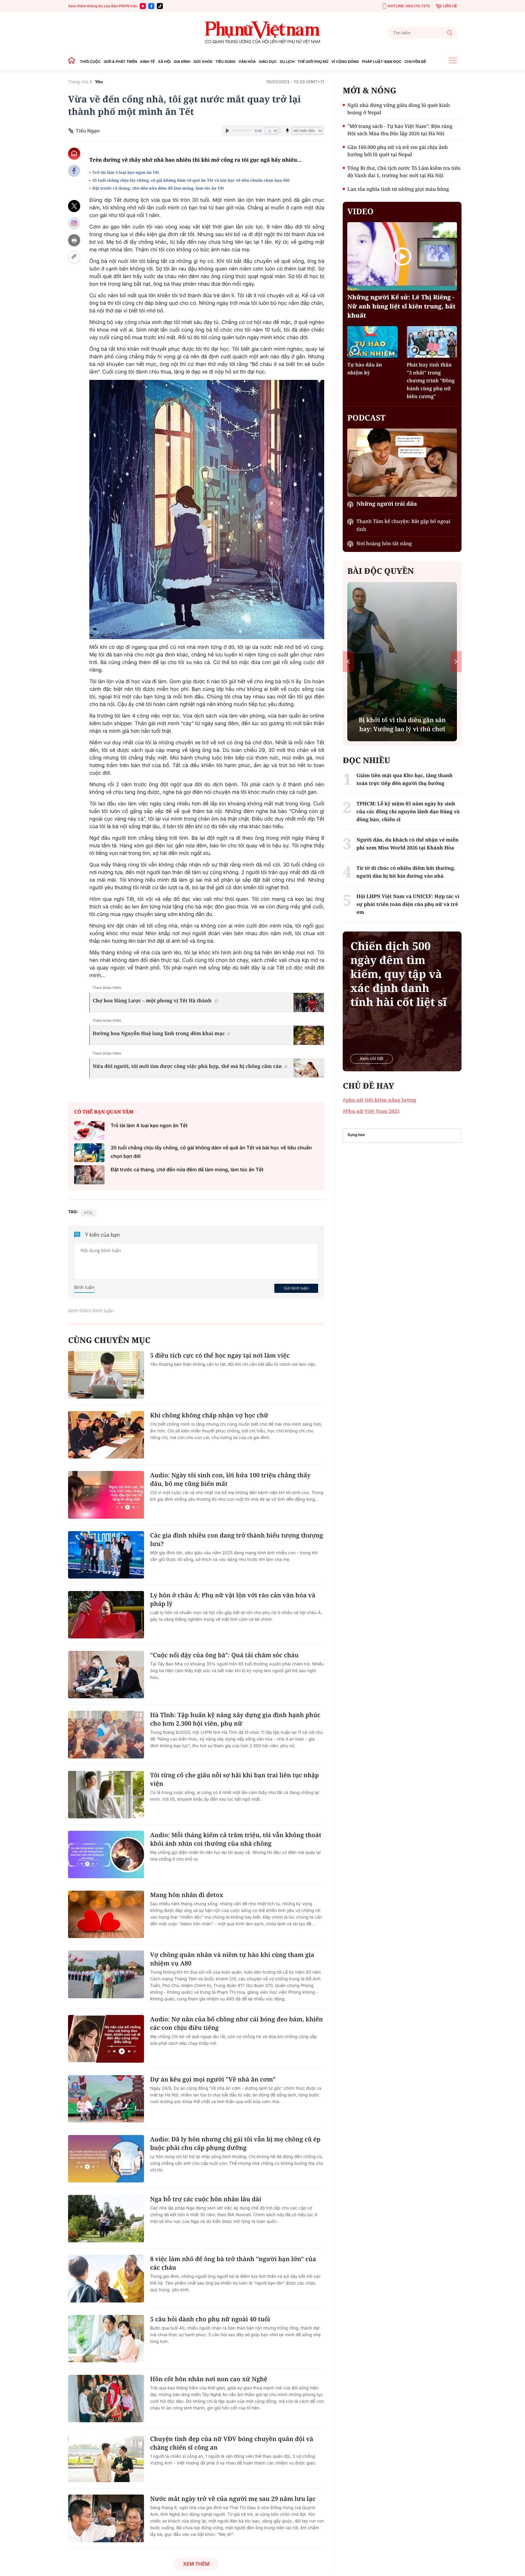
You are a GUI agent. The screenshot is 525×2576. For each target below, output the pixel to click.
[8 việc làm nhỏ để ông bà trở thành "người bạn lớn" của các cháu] (106, 2278)
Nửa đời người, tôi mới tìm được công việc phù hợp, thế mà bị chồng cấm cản (187, 1066)
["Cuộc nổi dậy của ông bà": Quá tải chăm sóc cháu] (106, 1675)
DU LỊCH (287, 62)
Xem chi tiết (372, 1059)
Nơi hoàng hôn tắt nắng (384, 543)
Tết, (90, 1213)
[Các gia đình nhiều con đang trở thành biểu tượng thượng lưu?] (106, 1555)
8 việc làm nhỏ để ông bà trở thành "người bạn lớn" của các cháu (233, 2263)
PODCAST (366, 418)
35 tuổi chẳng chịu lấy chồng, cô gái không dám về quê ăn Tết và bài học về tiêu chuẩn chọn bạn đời (191, 180)
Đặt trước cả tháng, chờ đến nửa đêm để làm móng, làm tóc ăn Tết (159, 188)
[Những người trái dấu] (402, 463)
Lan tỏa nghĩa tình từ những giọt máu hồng (398, 189)
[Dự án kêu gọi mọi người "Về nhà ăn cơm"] (106, 2099)
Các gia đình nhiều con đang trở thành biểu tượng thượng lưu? (237, 1539)
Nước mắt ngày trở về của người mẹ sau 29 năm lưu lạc (233, 2499)
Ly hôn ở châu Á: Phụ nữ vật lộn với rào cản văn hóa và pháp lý (233, 1599)
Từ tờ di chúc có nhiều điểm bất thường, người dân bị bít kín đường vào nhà (406, 872)
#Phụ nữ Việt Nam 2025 (371, 1111)
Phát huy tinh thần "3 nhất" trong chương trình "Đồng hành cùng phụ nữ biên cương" (431, 381)
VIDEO (360, 211)
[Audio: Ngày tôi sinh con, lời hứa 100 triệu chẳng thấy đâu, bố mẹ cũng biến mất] (106, 1495)
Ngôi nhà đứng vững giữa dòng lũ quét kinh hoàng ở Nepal (399, 109)
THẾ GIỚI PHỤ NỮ (313, 62)
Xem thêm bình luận (91, 1310)
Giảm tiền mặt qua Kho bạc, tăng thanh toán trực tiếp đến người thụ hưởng (404, 779)
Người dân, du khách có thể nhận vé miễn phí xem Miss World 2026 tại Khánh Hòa (407, 844)
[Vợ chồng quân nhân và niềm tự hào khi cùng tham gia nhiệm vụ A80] (106, 1974)
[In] (74, 240)
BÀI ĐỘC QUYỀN (381, 571)
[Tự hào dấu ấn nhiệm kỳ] (372, 342)
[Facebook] (151, 6)
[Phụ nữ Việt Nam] (262, 33)
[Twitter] (74, 206)
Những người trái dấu (387, 504)
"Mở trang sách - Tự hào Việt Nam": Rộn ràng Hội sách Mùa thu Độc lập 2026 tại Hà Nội (400, 130)
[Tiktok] (160, 6)
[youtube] (143, 6)
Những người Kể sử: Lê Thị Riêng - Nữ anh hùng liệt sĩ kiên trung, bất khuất (401, 306)
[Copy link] (74, 257)
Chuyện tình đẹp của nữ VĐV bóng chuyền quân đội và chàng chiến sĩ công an (232, 2443)
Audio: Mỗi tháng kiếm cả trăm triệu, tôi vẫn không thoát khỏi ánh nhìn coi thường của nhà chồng (236, 1839)
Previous (348, 661)
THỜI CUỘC (90, 62)
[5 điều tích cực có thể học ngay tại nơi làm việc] (106, 1375)
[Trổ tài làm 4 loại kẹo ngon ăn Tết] (89, 1131)
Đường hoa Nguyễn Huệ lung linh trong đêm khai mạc (159, 1033)
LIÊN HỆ (450, 6)
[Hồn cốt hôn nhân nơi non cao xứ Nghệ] (106, 2399)
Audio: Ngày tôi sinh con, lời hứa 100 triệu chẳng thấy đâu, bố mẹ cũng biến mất (230, 1479)
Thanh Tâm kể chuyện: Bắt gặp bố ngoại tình (403, 525)
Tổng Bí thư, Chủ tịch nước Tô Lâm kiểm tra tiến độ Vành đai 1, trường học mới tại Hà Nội (404, 172)
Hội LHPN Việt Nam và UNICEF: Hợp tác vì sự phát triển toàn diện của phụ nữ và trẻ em (408, 904)
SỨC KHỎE (203, 62)
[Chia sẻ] (74, 223)
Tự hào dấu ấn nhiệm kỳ (365, 369)
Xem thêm (196, 2564)
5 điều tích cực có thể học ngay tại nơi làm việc (220, 1355)
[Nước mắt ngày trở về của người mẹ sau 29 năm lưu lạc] (106, 2518)
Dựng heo (356, 1135)
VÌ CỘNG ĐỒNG (345, 62)
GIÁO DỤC (268, 62)
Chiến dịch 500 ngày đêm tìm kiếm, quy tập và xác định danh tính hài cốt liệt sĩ (398, 974)
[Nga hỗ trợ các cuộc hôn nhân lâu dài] (106, 2219)
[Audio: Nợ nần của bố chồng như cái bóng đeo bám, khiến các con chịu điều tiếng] (106, 2039)
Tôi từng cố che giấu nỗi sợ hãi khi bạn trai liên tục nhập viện (235, 1779)
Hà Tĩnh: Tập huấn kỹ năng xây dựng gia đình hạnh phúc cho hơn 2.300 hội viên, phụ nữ (235, 1719)
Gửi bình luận (296, 1288)
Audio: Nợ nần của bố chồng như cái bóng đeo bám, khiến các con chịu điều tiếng (237, 2023)
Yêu (99, 82)
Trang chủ (78, 82)
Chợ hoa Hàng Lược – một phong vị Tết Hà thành (153, 1000)
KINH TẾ (147, 62)
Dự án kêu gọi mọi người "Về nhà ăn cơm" (213, 2079)
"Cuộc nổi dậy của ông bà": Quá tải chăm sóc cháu (224, 1655)
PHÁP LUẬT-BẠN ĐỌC (382, 62)
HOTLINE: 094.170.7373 (409, 6)
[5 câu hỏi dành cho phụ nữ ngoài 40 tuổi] (106, 2339)
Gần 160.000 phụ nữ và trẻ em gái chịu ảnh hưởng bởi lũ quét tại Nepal (398, 151)
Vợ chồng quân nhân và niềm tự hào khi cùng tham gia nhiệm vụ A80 (232, 1959)
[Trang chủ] (73, 62)
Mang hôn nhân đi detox (187, 1895)
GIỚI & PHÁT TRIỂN (120, 62)
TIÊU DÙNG (225, 62)
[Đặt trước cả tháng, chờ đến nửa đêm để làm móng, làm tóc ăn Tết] (89, 1175)
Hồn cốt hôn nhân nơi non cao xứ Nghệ (209, 2379)
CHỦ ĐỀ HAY (368, 1086)
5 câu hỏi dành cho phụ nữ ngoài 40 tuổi (210, 2319)
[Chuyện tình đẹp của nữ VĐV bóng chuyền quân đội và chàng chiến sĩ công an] (106, 2458)
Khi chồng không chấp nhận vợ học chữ (209, 1415)
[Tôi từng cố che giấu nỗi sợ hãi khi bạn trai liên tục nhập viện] (106, 1795)
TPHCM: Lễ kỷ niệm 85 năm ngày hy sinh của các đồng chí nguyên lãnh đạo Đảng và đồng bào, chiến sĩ (408, 811)
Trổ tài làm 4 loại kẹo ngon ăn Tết (126, 172)
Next (456, 661)
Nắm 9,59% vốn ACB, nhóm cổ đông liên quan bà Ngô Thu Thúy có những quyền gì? (402, 720)
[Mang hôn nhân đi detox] (106, 1914)
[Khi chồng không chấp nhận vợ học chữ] (106, 1435)
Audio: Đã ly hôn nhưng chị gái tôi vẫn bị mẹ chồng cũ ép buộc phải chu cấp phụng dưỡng (235, 2143)
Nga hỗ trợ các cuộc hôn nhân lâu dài (206, 2199)
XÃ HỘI (164, 62)
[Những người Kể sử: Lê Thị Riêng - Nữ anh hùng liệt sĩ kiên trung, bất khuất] (402, 256)
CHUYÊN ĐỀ (415, 62)
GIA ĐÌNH (182, 62)
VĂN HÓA (247, 62)
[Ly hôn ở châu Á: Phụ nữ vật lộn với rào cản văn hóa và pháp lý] (106, 1615)
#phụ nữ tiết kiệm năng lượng (379, 1100)
